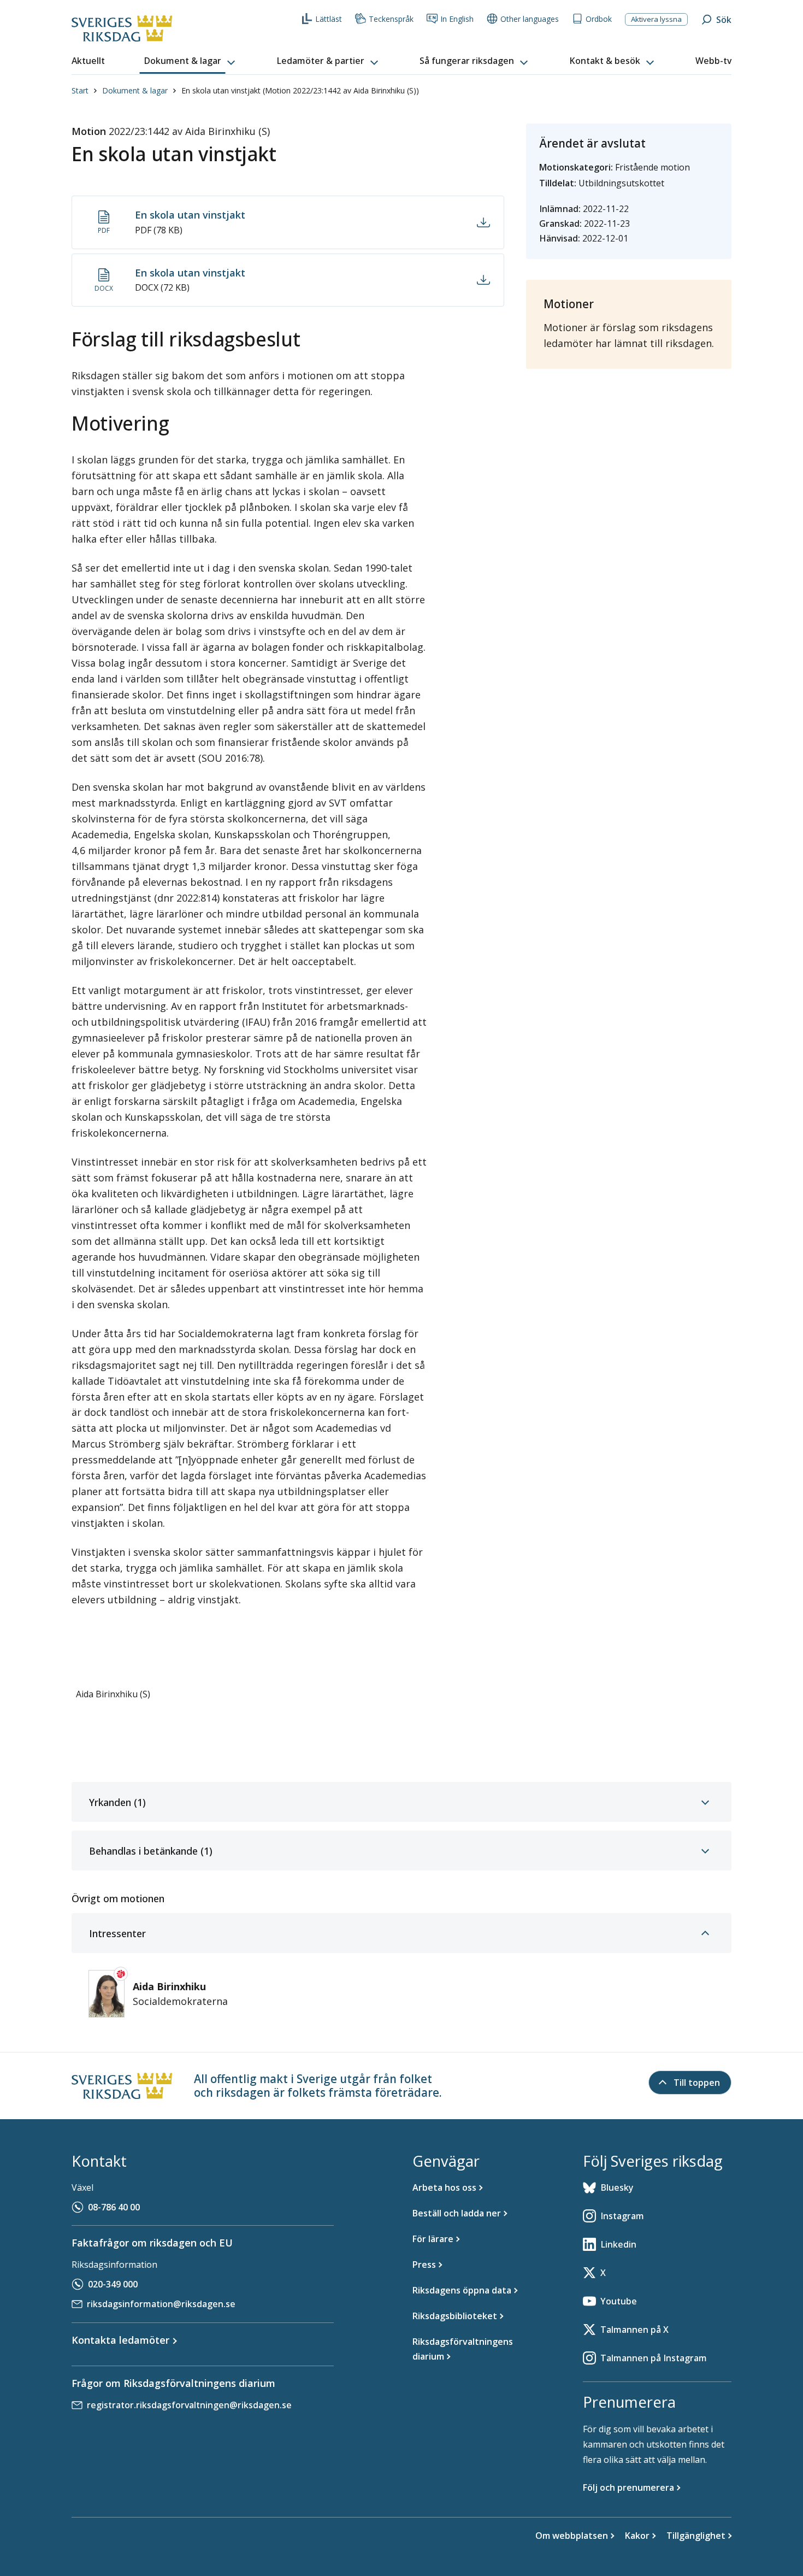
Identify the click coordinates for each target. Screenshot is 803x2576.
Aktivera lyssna (656, 19)
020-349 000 (113, 2284)
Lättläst (329, 19)
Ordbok (599, 19)
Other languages (530, 19)
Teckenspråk (391, 19)
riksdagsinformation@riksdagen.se (161, 2304)
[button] (191, 61)
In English (457, 19)
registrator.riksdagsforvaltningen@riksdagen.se (189, 2405)
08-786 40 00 (114, 2207)
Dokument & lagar (135, 90)
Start (80, 90)
